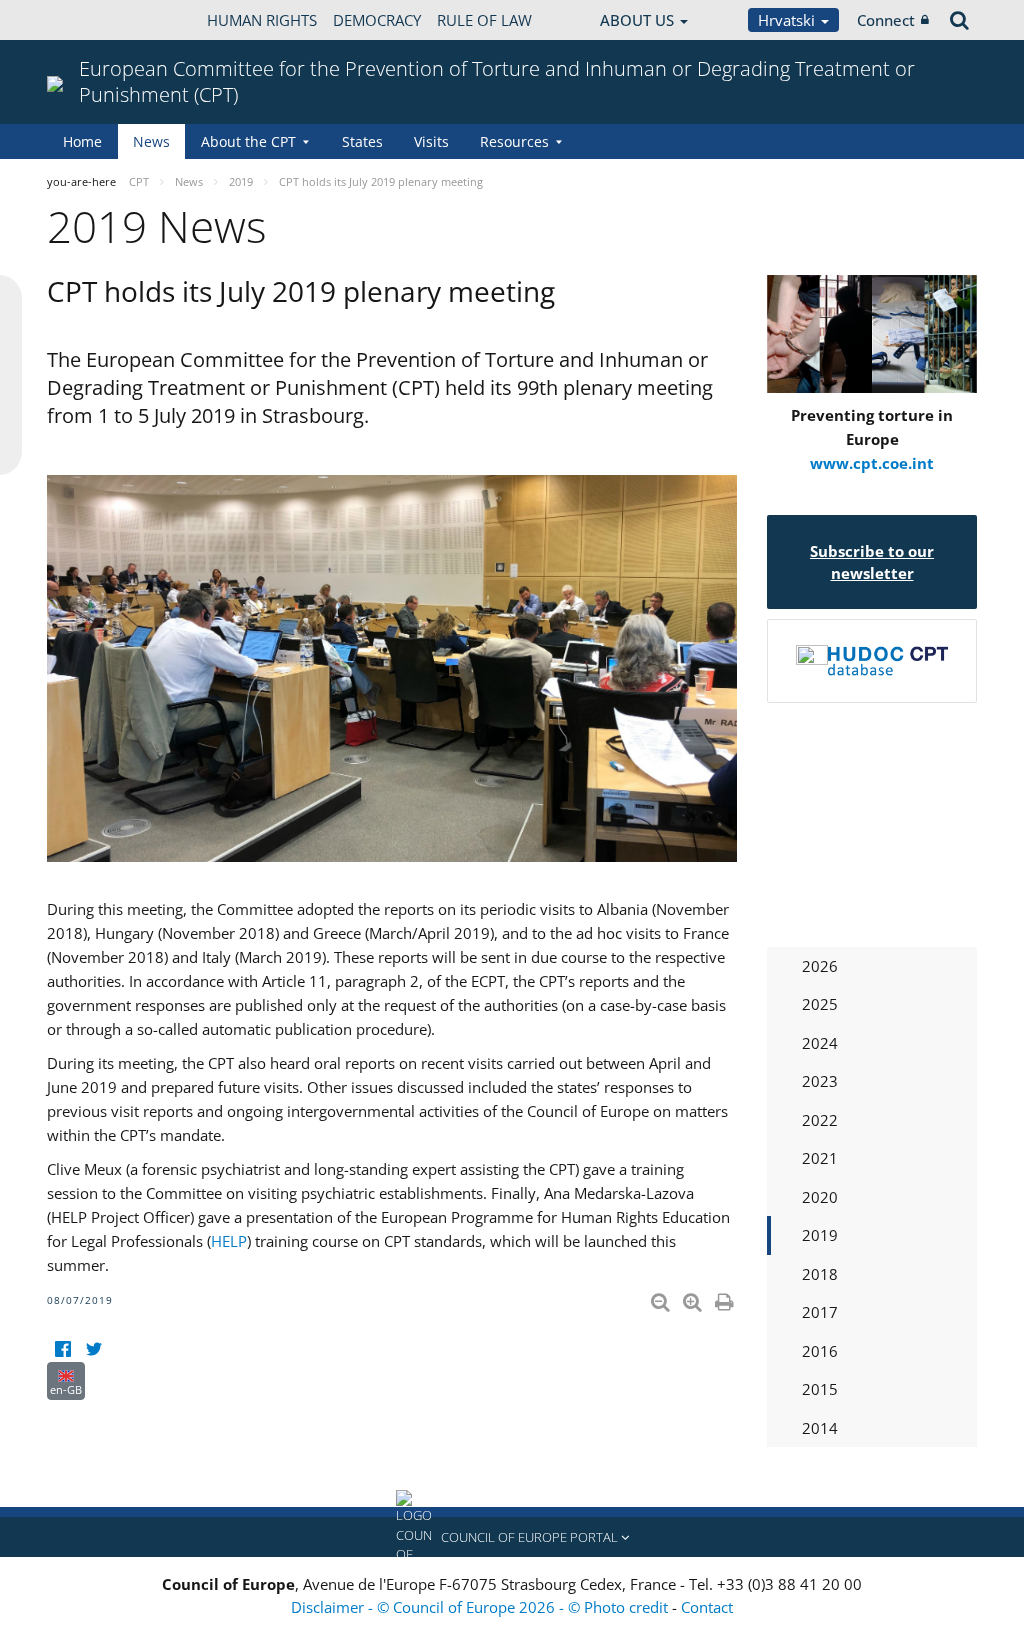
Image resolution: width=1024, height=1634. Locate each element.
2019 (820, 1235)
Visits (431, 141)
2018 (820, 1274)
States (362, 141)
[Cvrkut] (93, 1349)
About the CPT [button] (248, 141)
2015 (820, 1389)
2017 (820, 1312)
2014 (820, 1428)
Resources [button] (514, 141)
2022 (820, 1120)
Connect (886, 20)
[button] (512, 1537)
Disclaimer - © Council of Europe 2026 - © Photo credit (481, 1607)
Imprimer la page (726, 1298)
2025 (820, 1004)
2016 (820, 1351)
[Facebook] (62, 1349)
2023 (820, 1081)
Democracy (377, 20)
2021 (820, 1158)
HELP (229, 1241)
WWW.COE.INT (97, 20)
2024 (820, 1043)
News (151, 141)
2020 (820, 1197)
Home (82, 141)
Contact (707, 1607)
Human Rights (262, 20)
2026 (820, 966)
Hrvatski (788, 20)
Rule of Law (484, 20)
